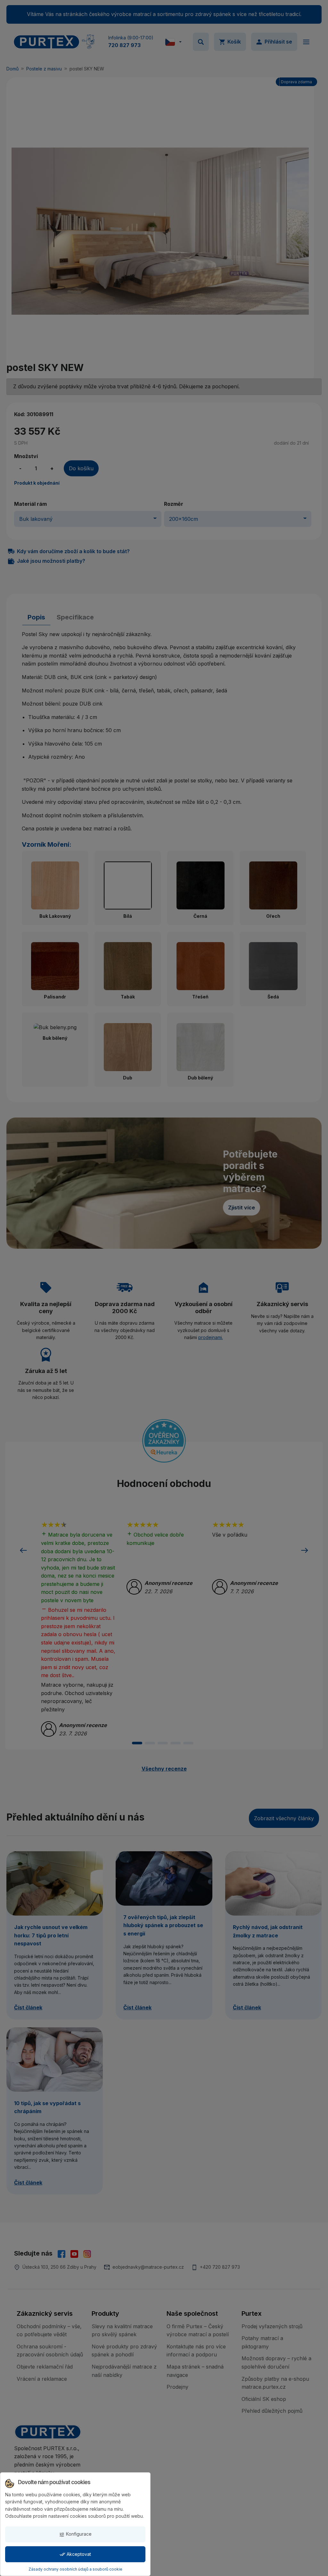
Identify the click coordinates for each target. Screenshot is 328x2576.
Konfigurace (75, 2534)
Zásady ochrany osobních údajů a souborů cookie (75, 2569)
